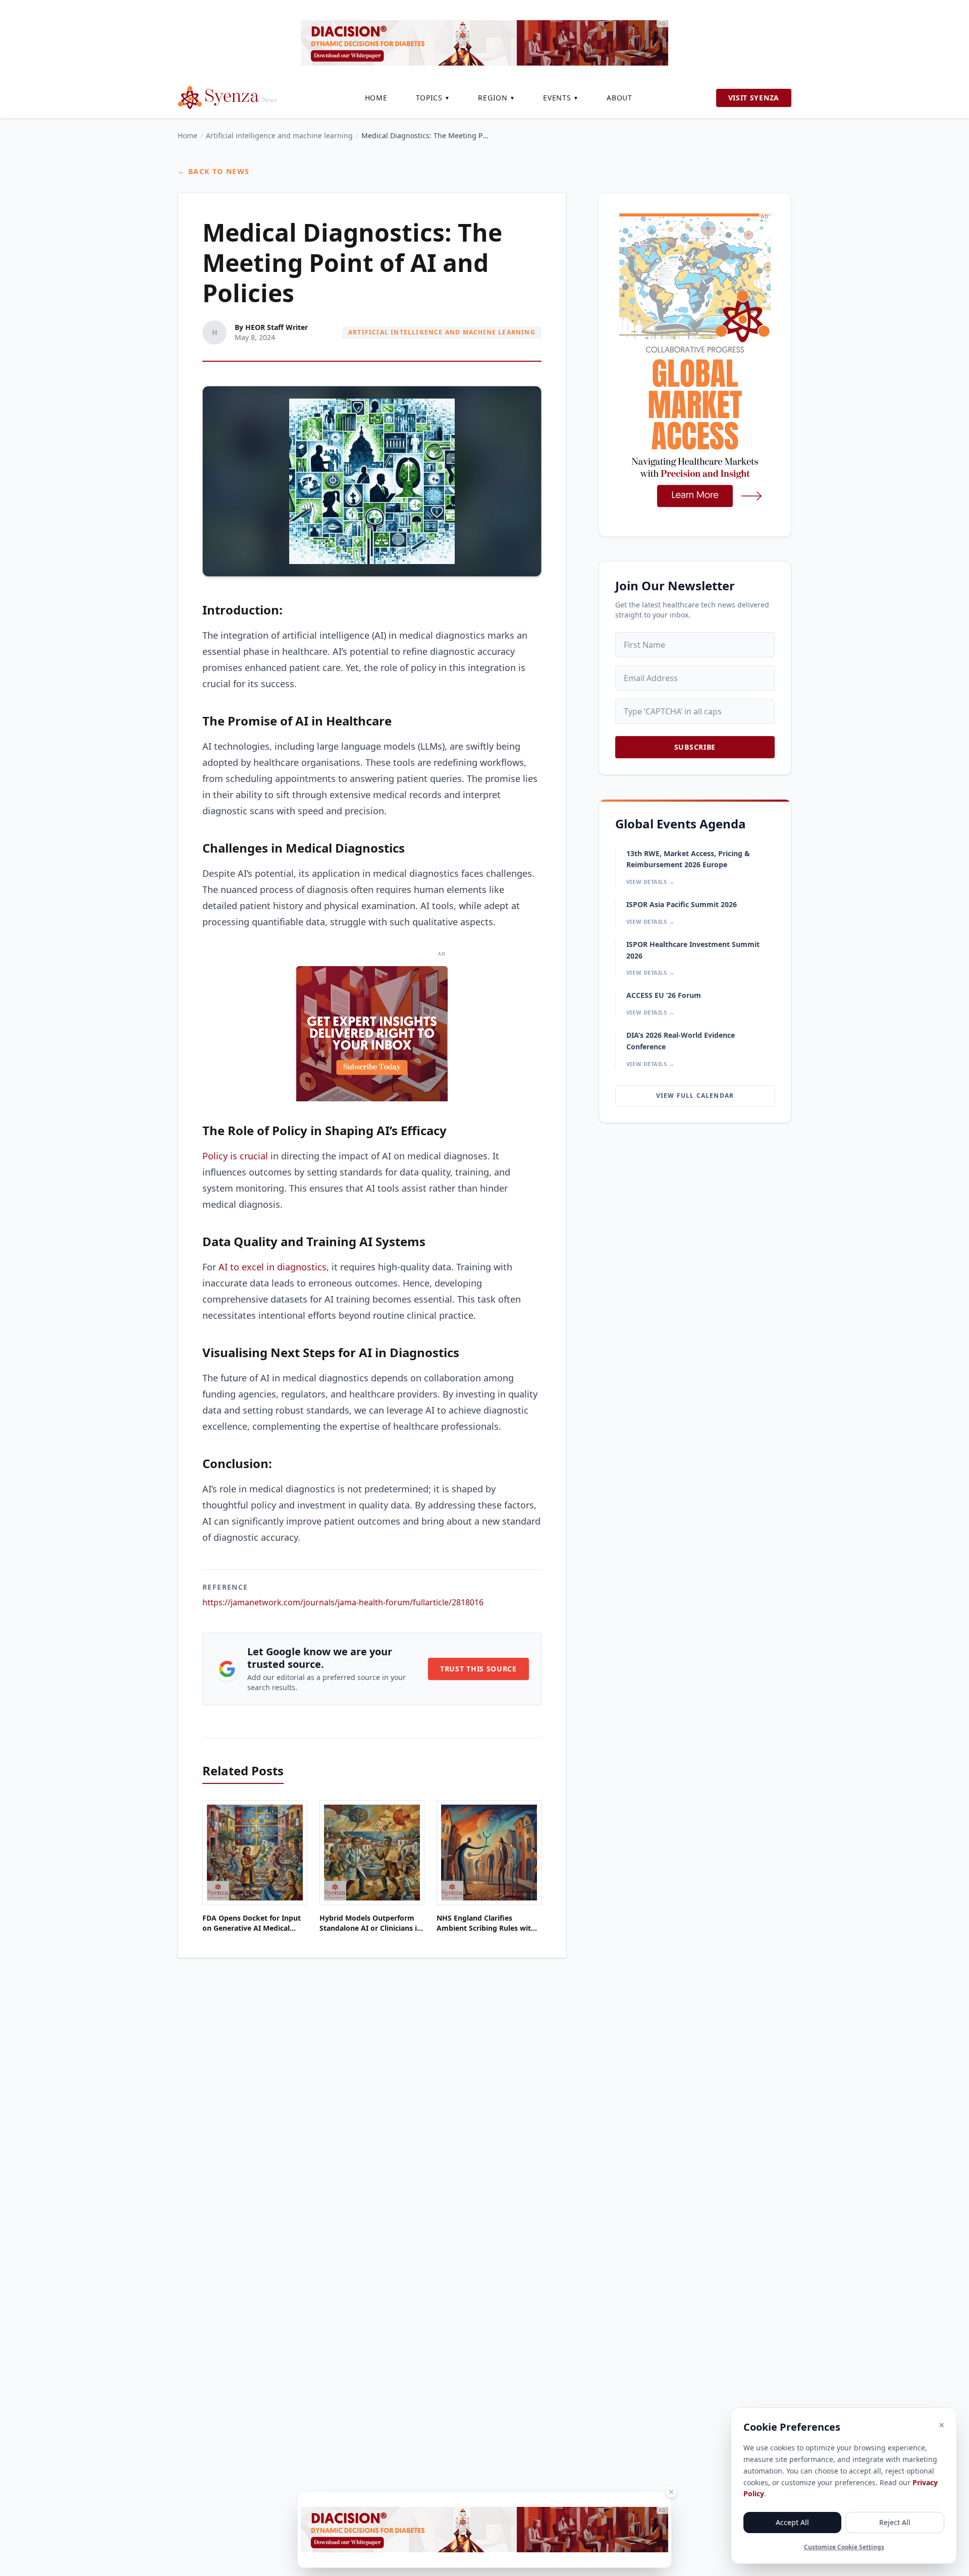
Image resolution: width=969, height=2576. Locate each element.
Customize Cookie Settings (844, 2547)
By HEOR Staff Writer (271, 327)
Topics (433, 98)
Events (561, 98)
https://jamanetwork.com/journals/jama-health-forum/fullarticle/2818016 (343, 1602)
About (620, 98)
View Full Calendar (695, 1096)
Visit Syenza (754, 98)
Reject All (895, 2522)
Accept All (792, 2522)
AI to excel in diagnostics (273, 1267)
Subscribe (695, 747)
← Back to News (214, 171)
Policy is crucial (235, 1156)
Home (376, 98)
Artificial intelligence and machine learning (279, 135)
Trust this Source (478, 1669)
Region (496, 98)
